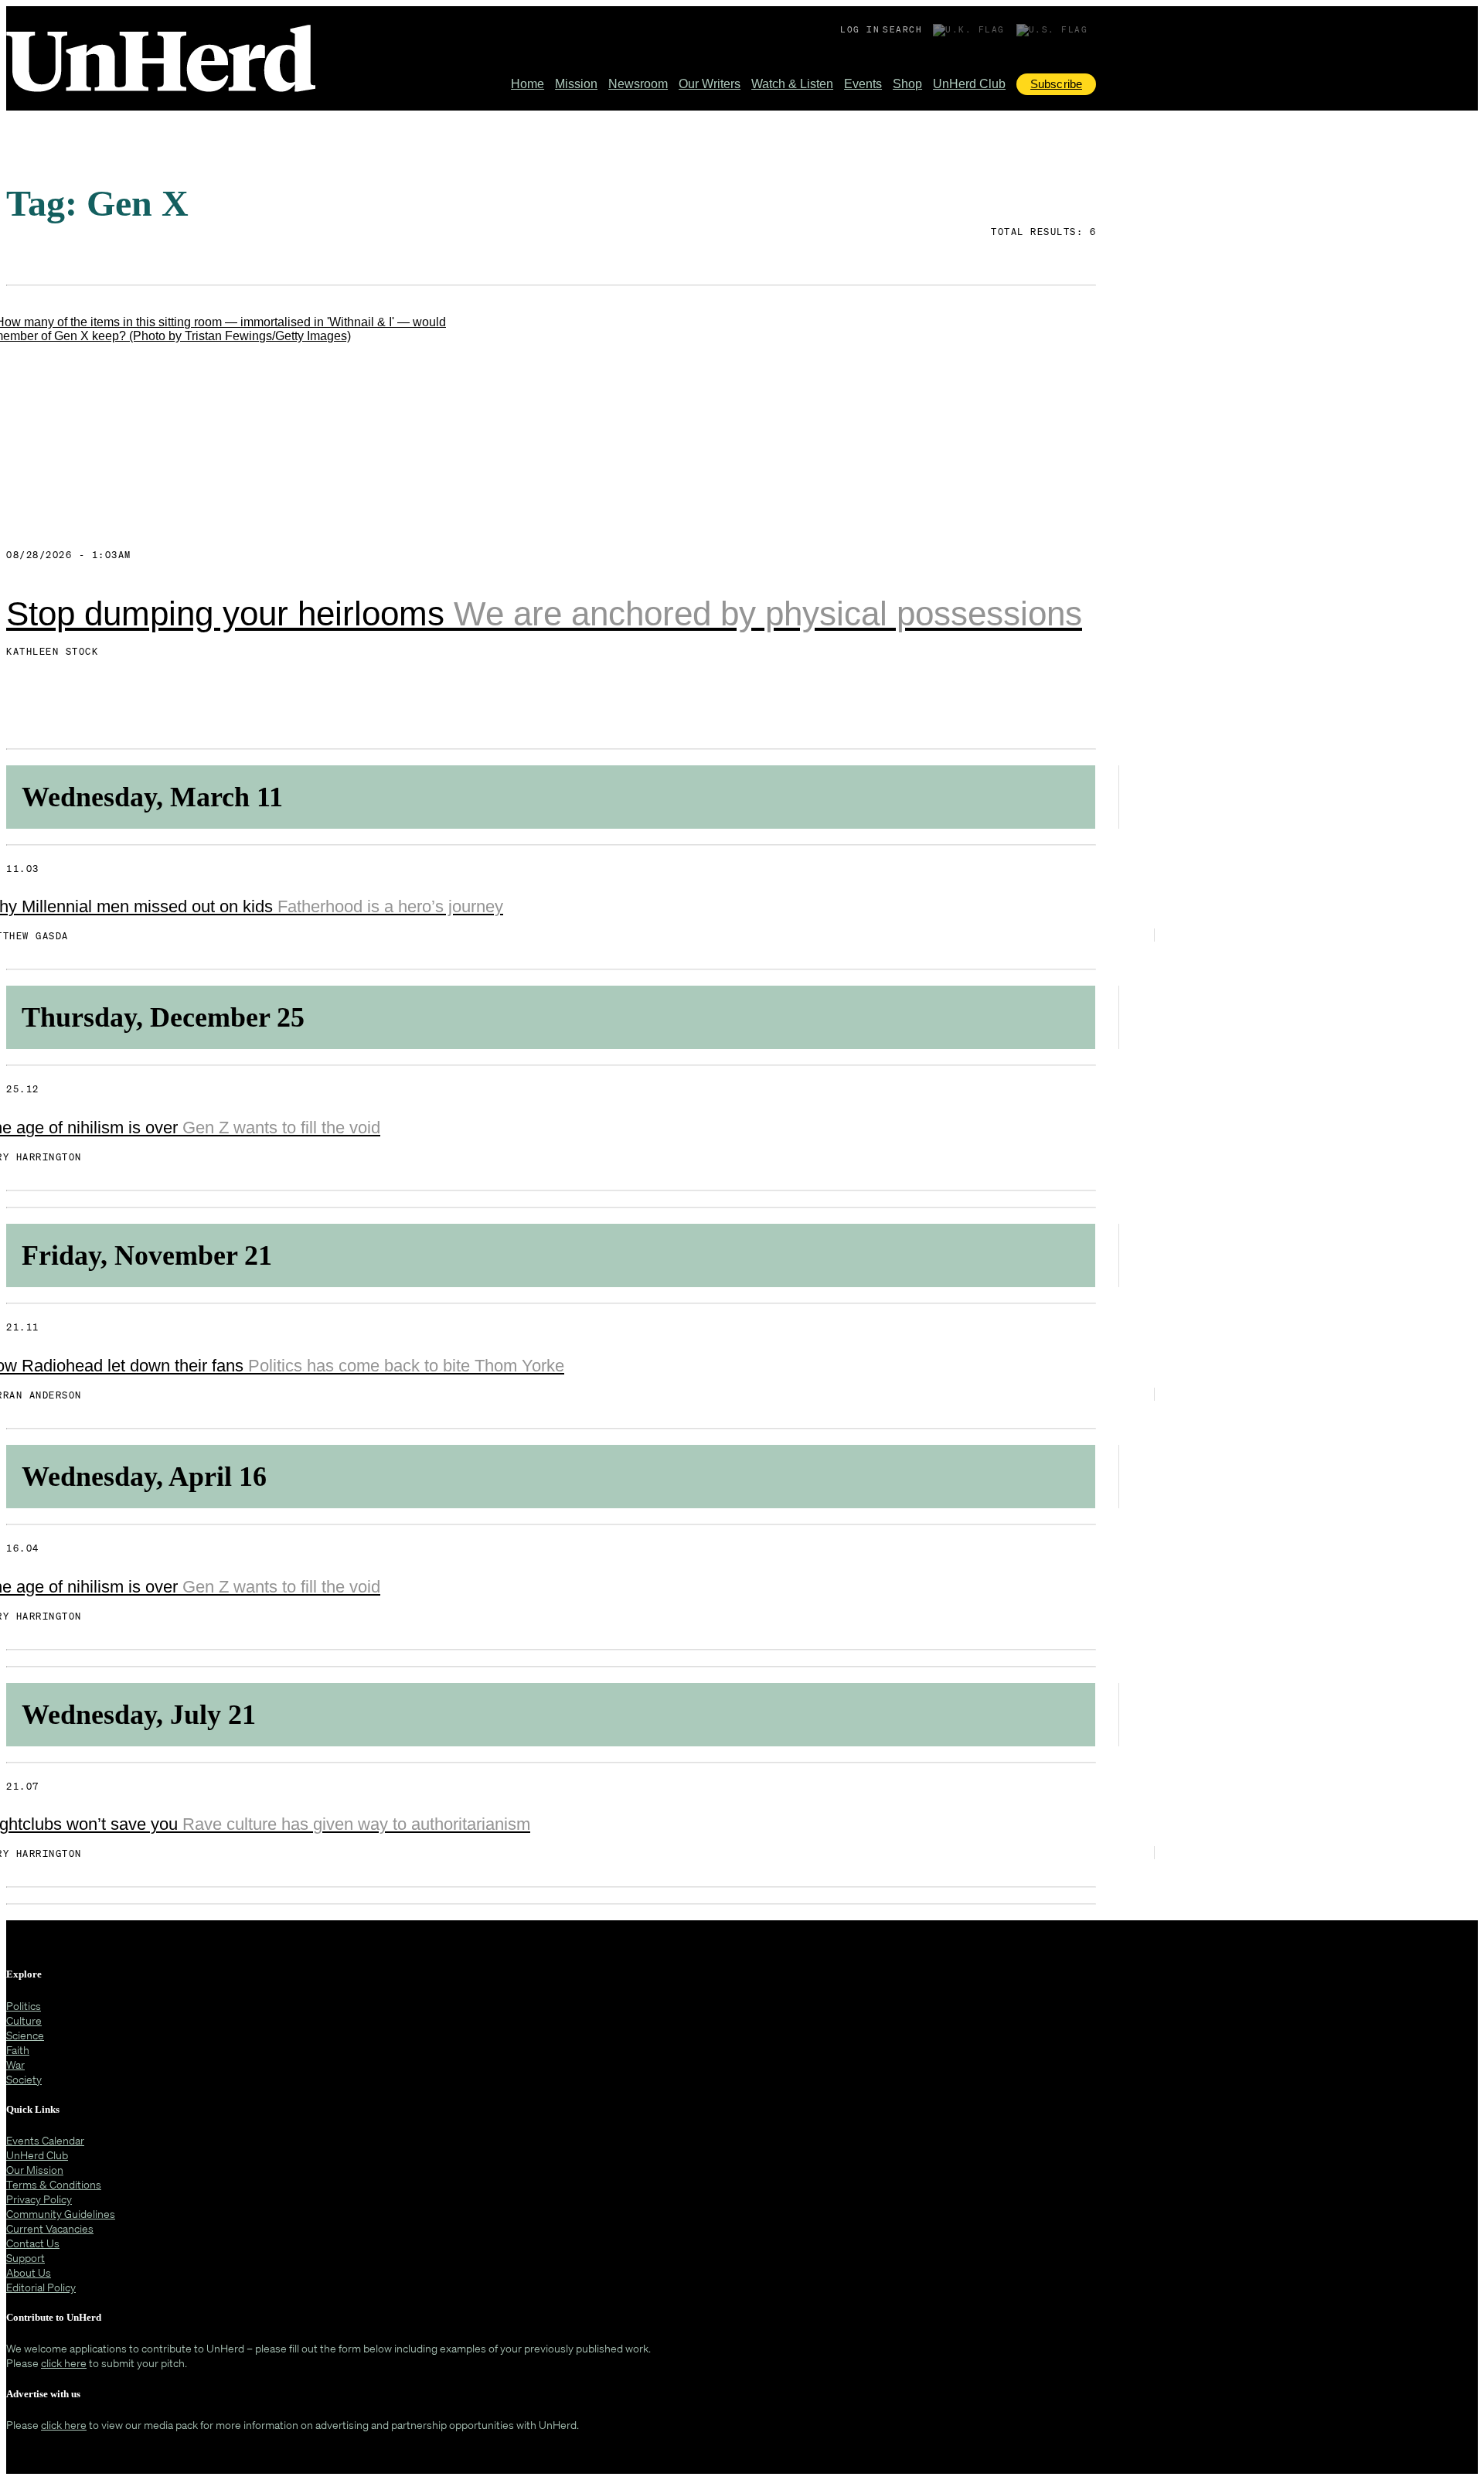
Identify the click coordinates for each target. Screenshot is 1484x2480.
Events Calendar (45, 2140)
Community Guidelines (61, 2214)
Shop (907, 84)
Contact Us (33, 2243)
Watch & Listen (792, 84)
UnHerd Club (969, 84)
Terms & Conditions (54, 2184)
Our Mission (35, 2170)
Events (863, 84)
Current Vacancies (50, 2228)
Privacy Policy (39, 2199)
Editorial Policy (41, 2287)
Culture (24, 2020)
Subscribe (1056, 84)
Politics (24, 2006)
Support (26, 2258)
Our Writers (710, 84)
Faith (18, 2050)
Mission (576, 84)
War (15, 2064)
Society (24, 2079)
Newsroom (638, 84)
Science (25, 2035)
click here (64, 2363)
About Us (29, 2272)
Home (528, 84)
